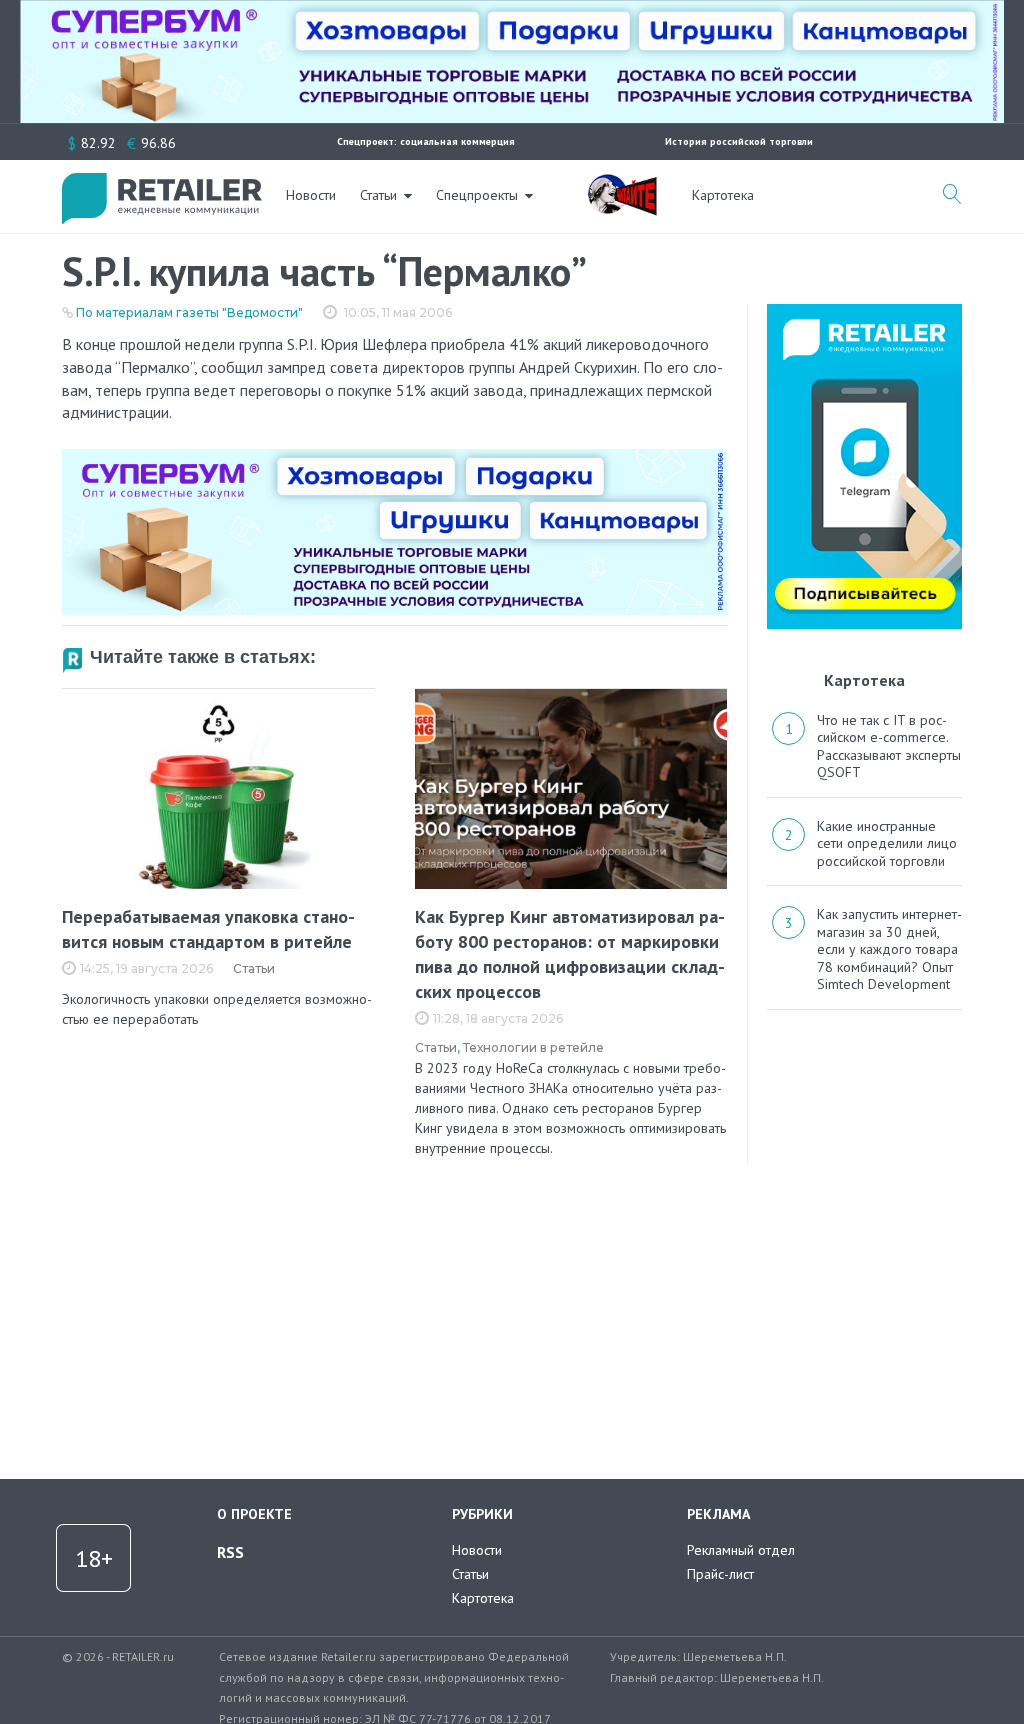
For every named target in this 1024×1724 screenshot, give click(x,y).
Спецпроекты (477, 195)
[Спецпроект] (622, 184)
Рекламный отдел (741, 1550)
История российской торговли (739, 141)
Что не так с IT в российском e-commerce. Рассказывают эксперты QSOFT (889, 746)
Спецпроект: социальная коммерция (426, 141)
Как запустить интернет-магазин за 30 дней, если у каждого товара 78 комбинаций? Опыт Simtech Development (889, 949)
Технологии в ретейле (533, 1047)
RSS (230, 1552)
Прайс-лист (720, 1574)
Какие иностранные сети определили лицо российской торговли (887, 843)
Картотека (723, 195)
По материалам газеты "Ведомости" (189, 312)
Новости (311, 195)
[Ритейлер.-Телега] (864, 311)
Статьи (378, 195)
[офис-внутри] (394, 457)
